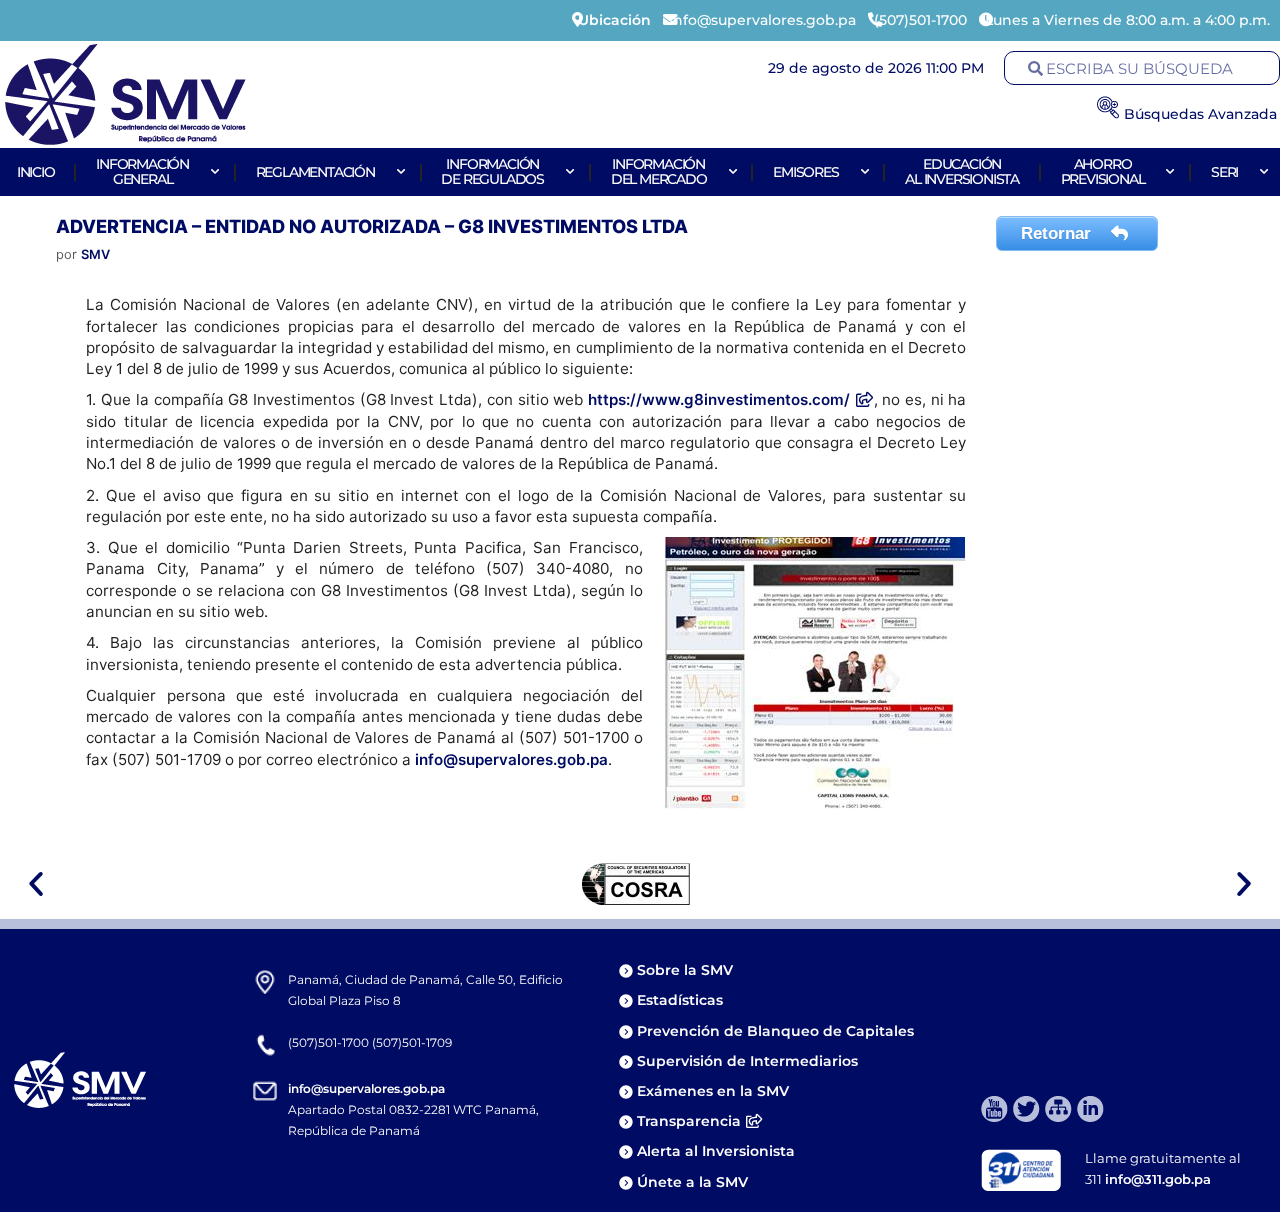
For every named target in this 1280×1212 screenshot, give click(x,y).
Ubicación (614, 20)
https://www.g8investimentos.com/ (719, 399)
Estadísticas (682, 1000)
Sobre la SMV (685, 970)
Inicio (36, 172)
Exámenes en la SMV (713, 1091)
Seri (1224, 172)
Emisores (805, 172)
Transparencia (689, 1121)
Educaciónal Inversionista (962, 171)
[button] (36, 884)
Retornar (1058, 233)
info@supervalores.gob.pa (511, 759)
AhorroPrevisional (1103, 171)
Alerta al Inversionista (716, 1151)
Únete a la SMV (692, 1182)
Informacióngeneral (142, 171)
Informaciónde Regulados (492, 171)
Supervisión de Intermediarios (747, 1061)
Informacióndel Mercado (659, 171)
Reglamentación (315, 172)
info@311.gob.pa (1158, 1179)
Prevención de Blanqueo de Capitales (775, 1031)
